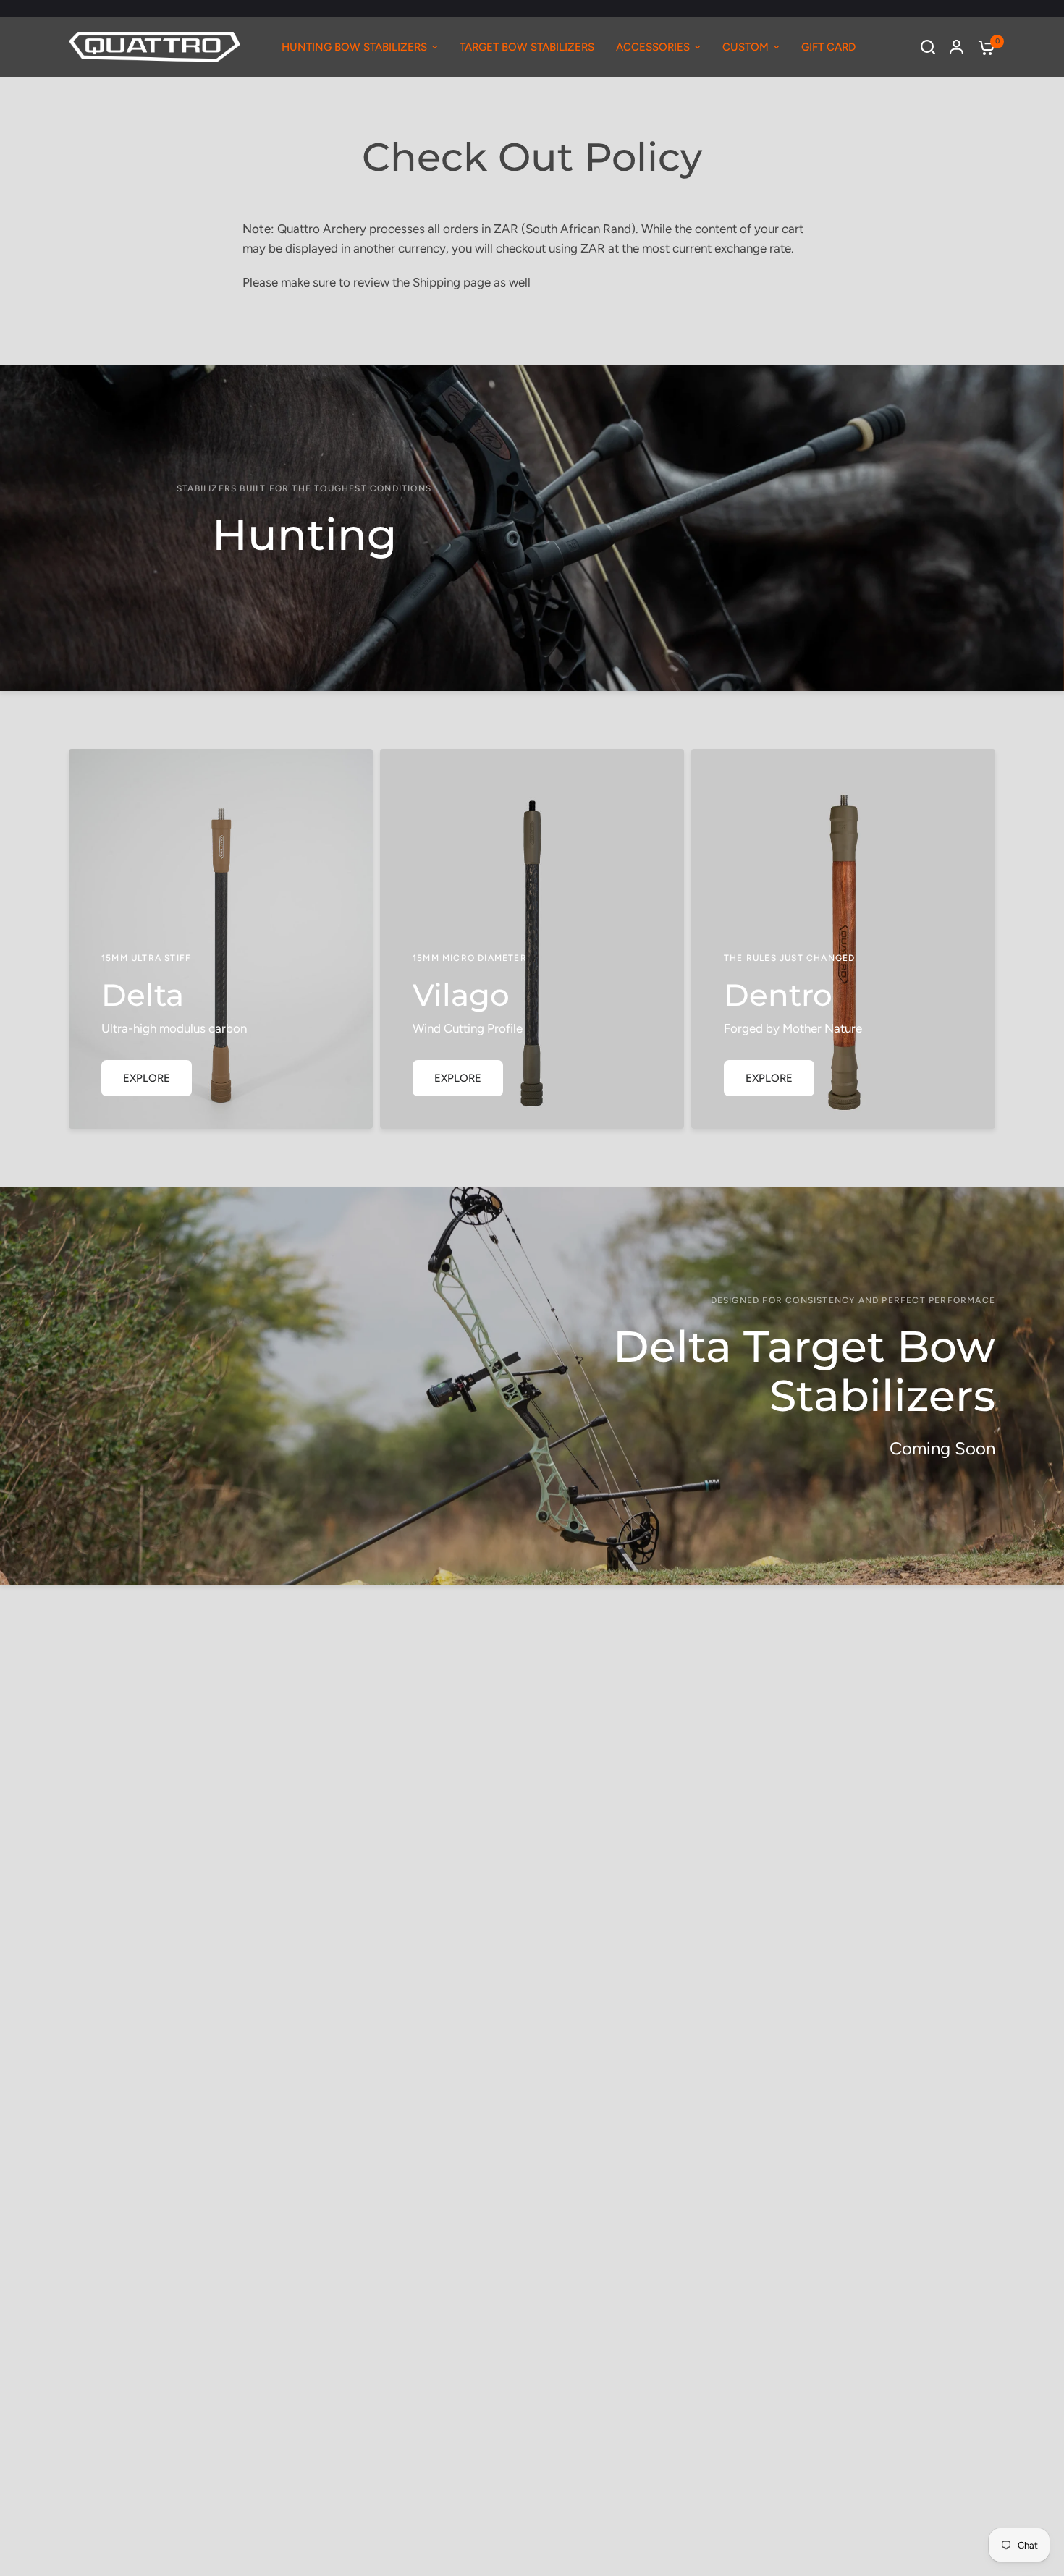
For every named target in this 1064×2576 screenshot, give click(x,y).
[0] (983, 47)
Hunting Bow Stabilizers (354, 47)
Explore (147, 1078)
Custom (746, 47)
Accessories (653, 47)
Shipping (436, 282)
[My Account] (957, 47)
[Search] (928, 47)
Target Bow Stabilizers (527, 47)
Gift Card (828, 47)
